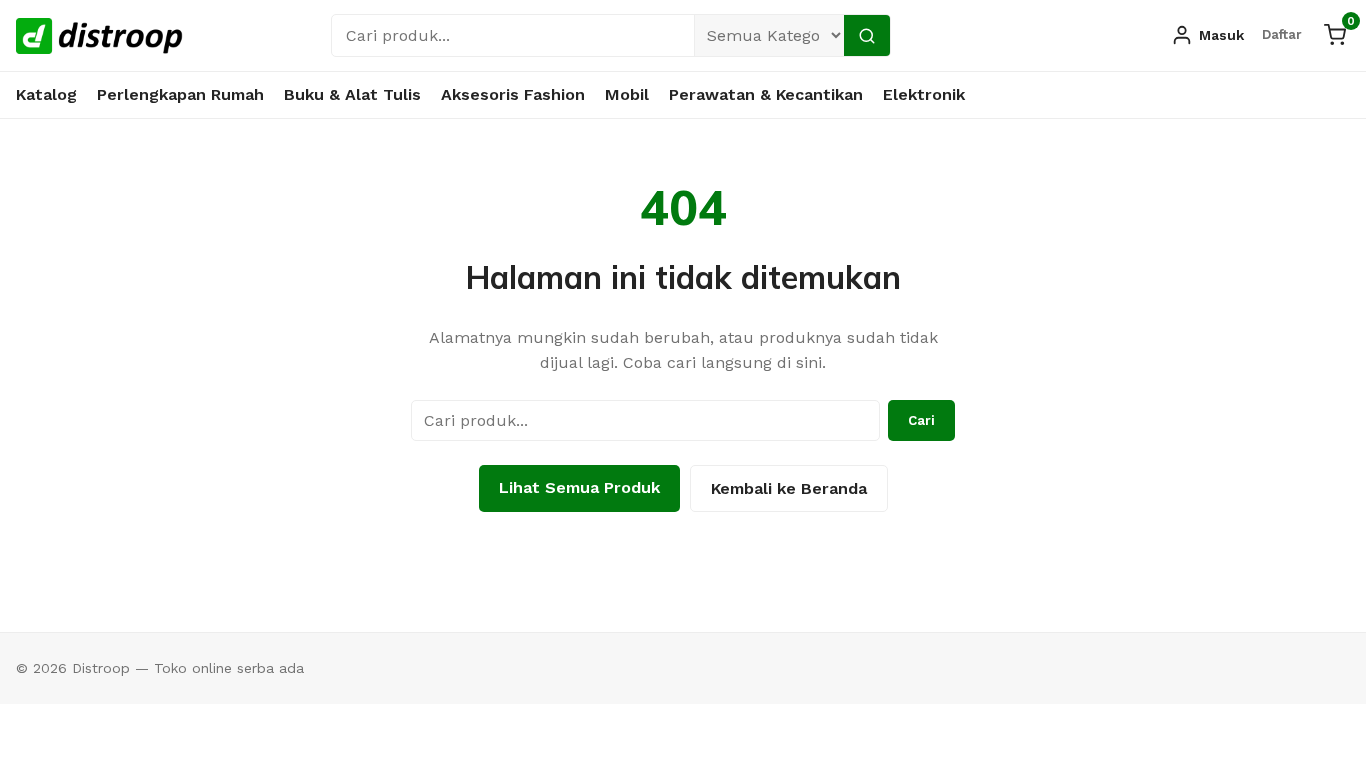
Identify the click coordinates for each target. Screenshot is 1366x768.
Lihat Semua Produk (579, 487)
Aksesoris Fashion (513, 94)
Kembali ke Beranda (789, 488)
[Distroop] (99, 36)
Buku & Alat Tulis (352, 94)
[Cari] (867, 35)
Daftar (1282, 34)
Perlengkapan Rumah (180, 94)
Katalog (46, 94)
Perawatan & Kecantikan (766, 94)
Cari (921, 420)
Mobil (627, 94)
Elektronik (924, 94)
